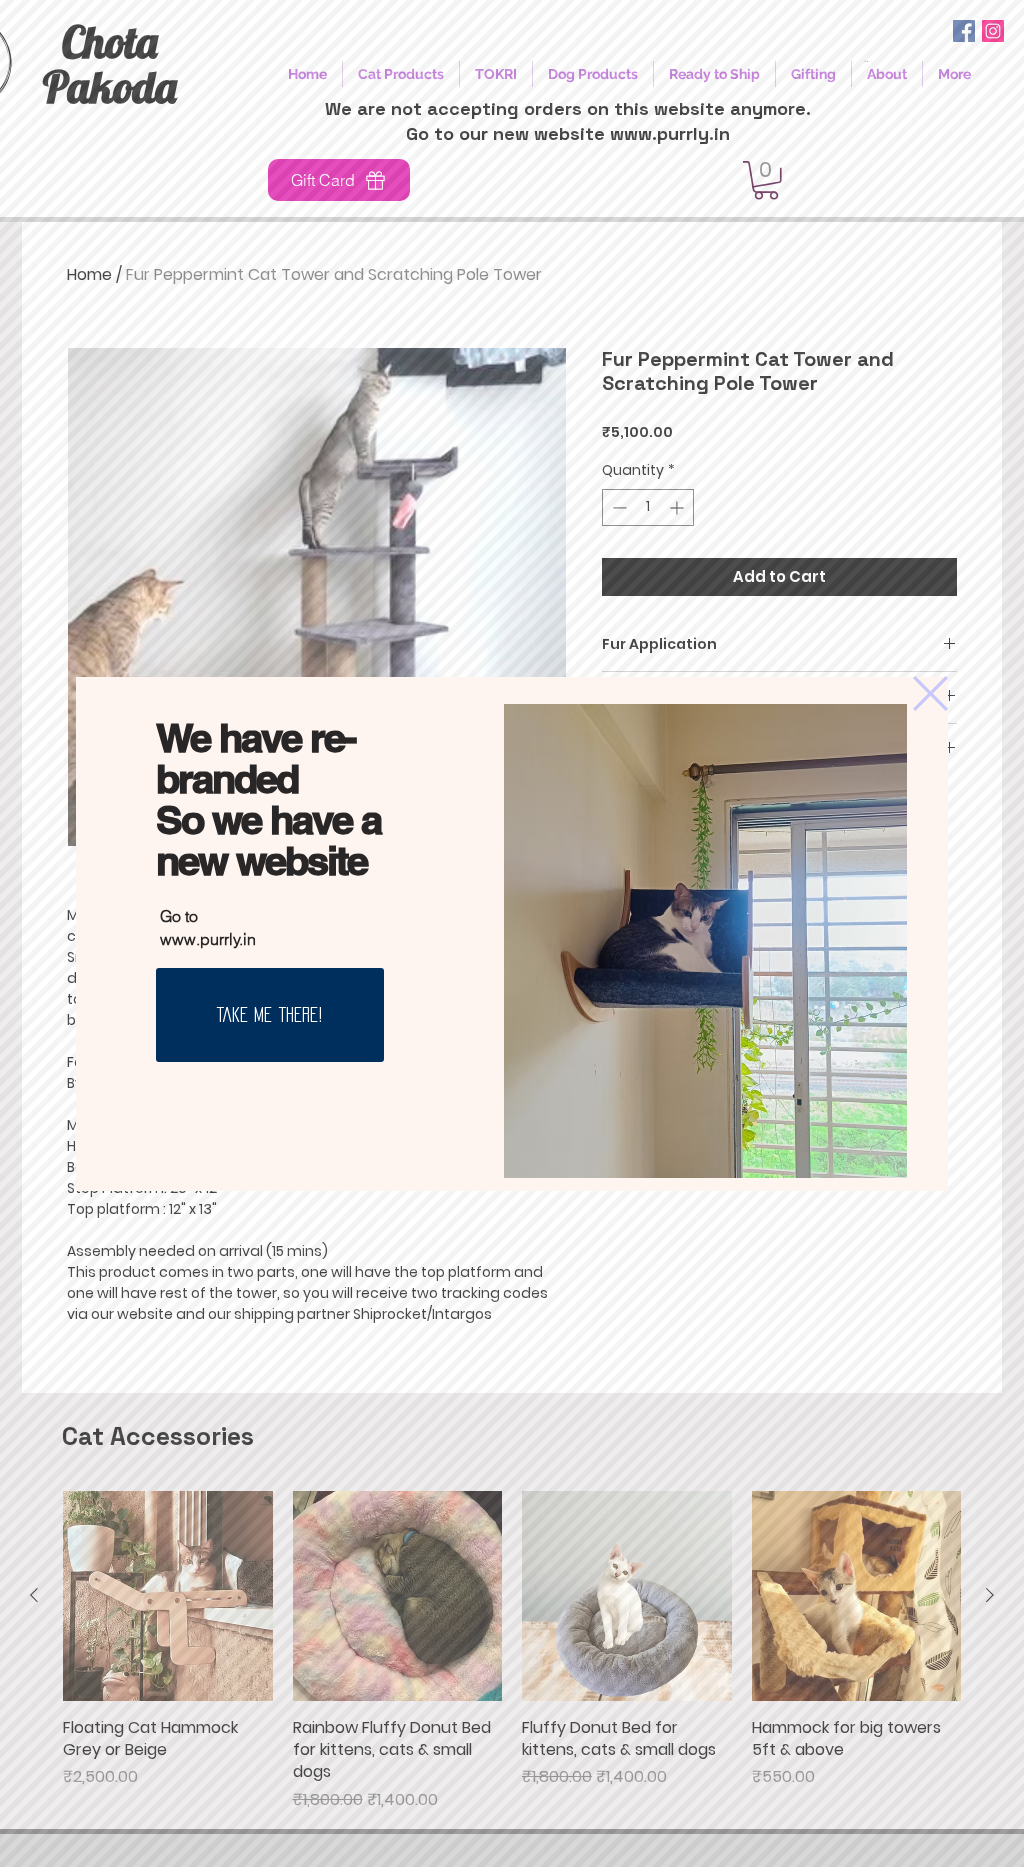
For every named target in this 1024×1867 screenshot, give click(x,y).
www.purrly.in (208, 939)
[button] (930, 693)
